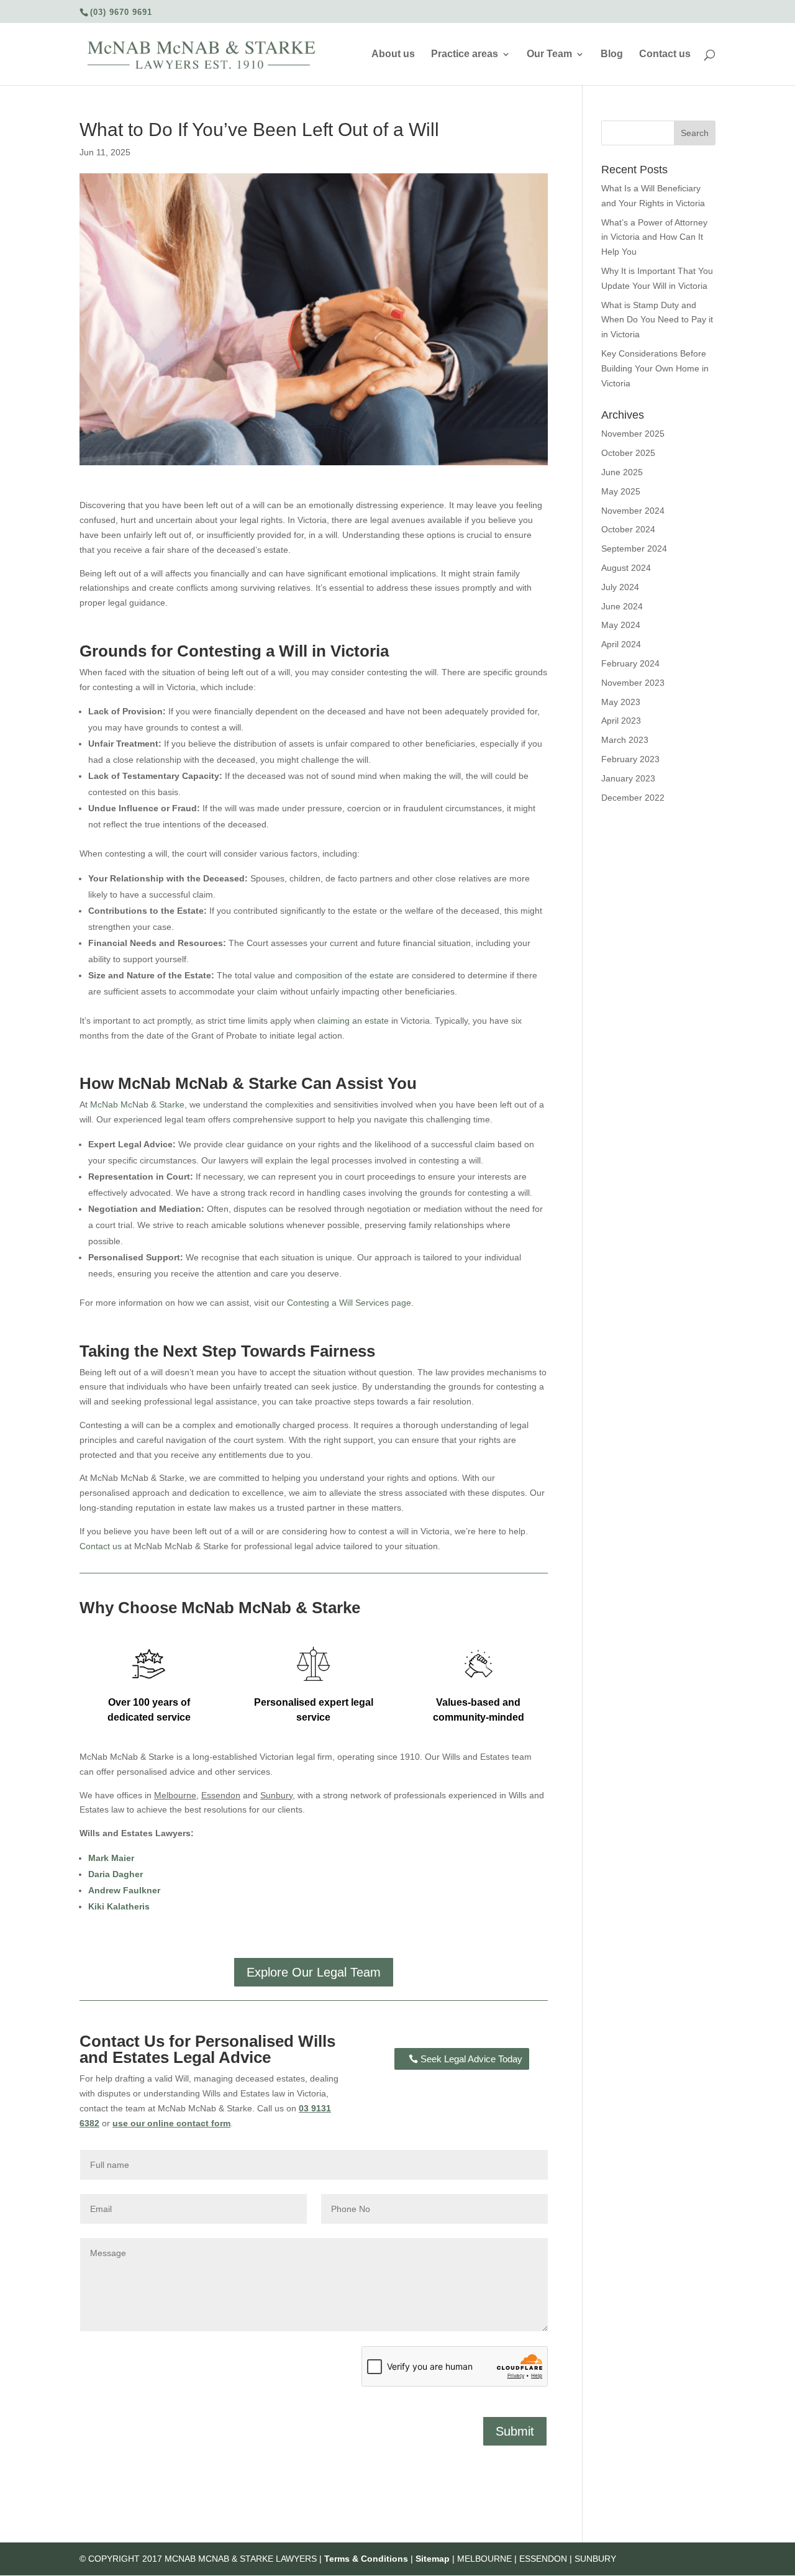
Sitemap (433, 2559)
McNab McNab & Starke (137, 1104)
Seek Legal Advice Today (471, 2059)
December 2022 (633, 798)
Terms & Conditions (366, 2559)
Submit (515, 2431)
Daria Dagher (116, 1874)
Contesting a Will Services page (349, 1303)
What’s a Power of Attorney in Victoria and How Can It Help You (654, 237)
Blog (612, 54)
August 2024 (626, 568)
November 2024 (633, 511)
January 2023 (628, 778)
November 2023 (633, 683)
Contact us (665, 54)
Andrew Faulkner (124, 1890)
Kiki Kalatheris (119, 1906)
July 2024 (620, 587)
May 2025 (621, 491)
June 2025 (622, 472)
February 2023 (630, 759)
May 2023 (621, 702)
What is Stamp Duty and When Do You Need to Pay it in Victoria (657, 320)
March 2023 (625, 740)
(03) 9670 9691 (121, 12)
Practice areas (465, 54)
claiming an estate (353, 1021)
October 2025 (628, 453)
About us (393, 54)
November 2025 (633, 434)
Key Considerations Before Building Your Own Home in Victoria (655, 368)
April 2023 (621, 721)
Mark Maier (111, 1858)
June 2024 (622, 606)
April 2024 (621, 644)
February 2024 (630, 663)
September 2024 (634, 548)
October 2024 (628, 529)
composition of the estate (344, 975)
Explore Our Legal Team (314, 1972)
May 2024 (621, 625)
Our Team (549, 54)
